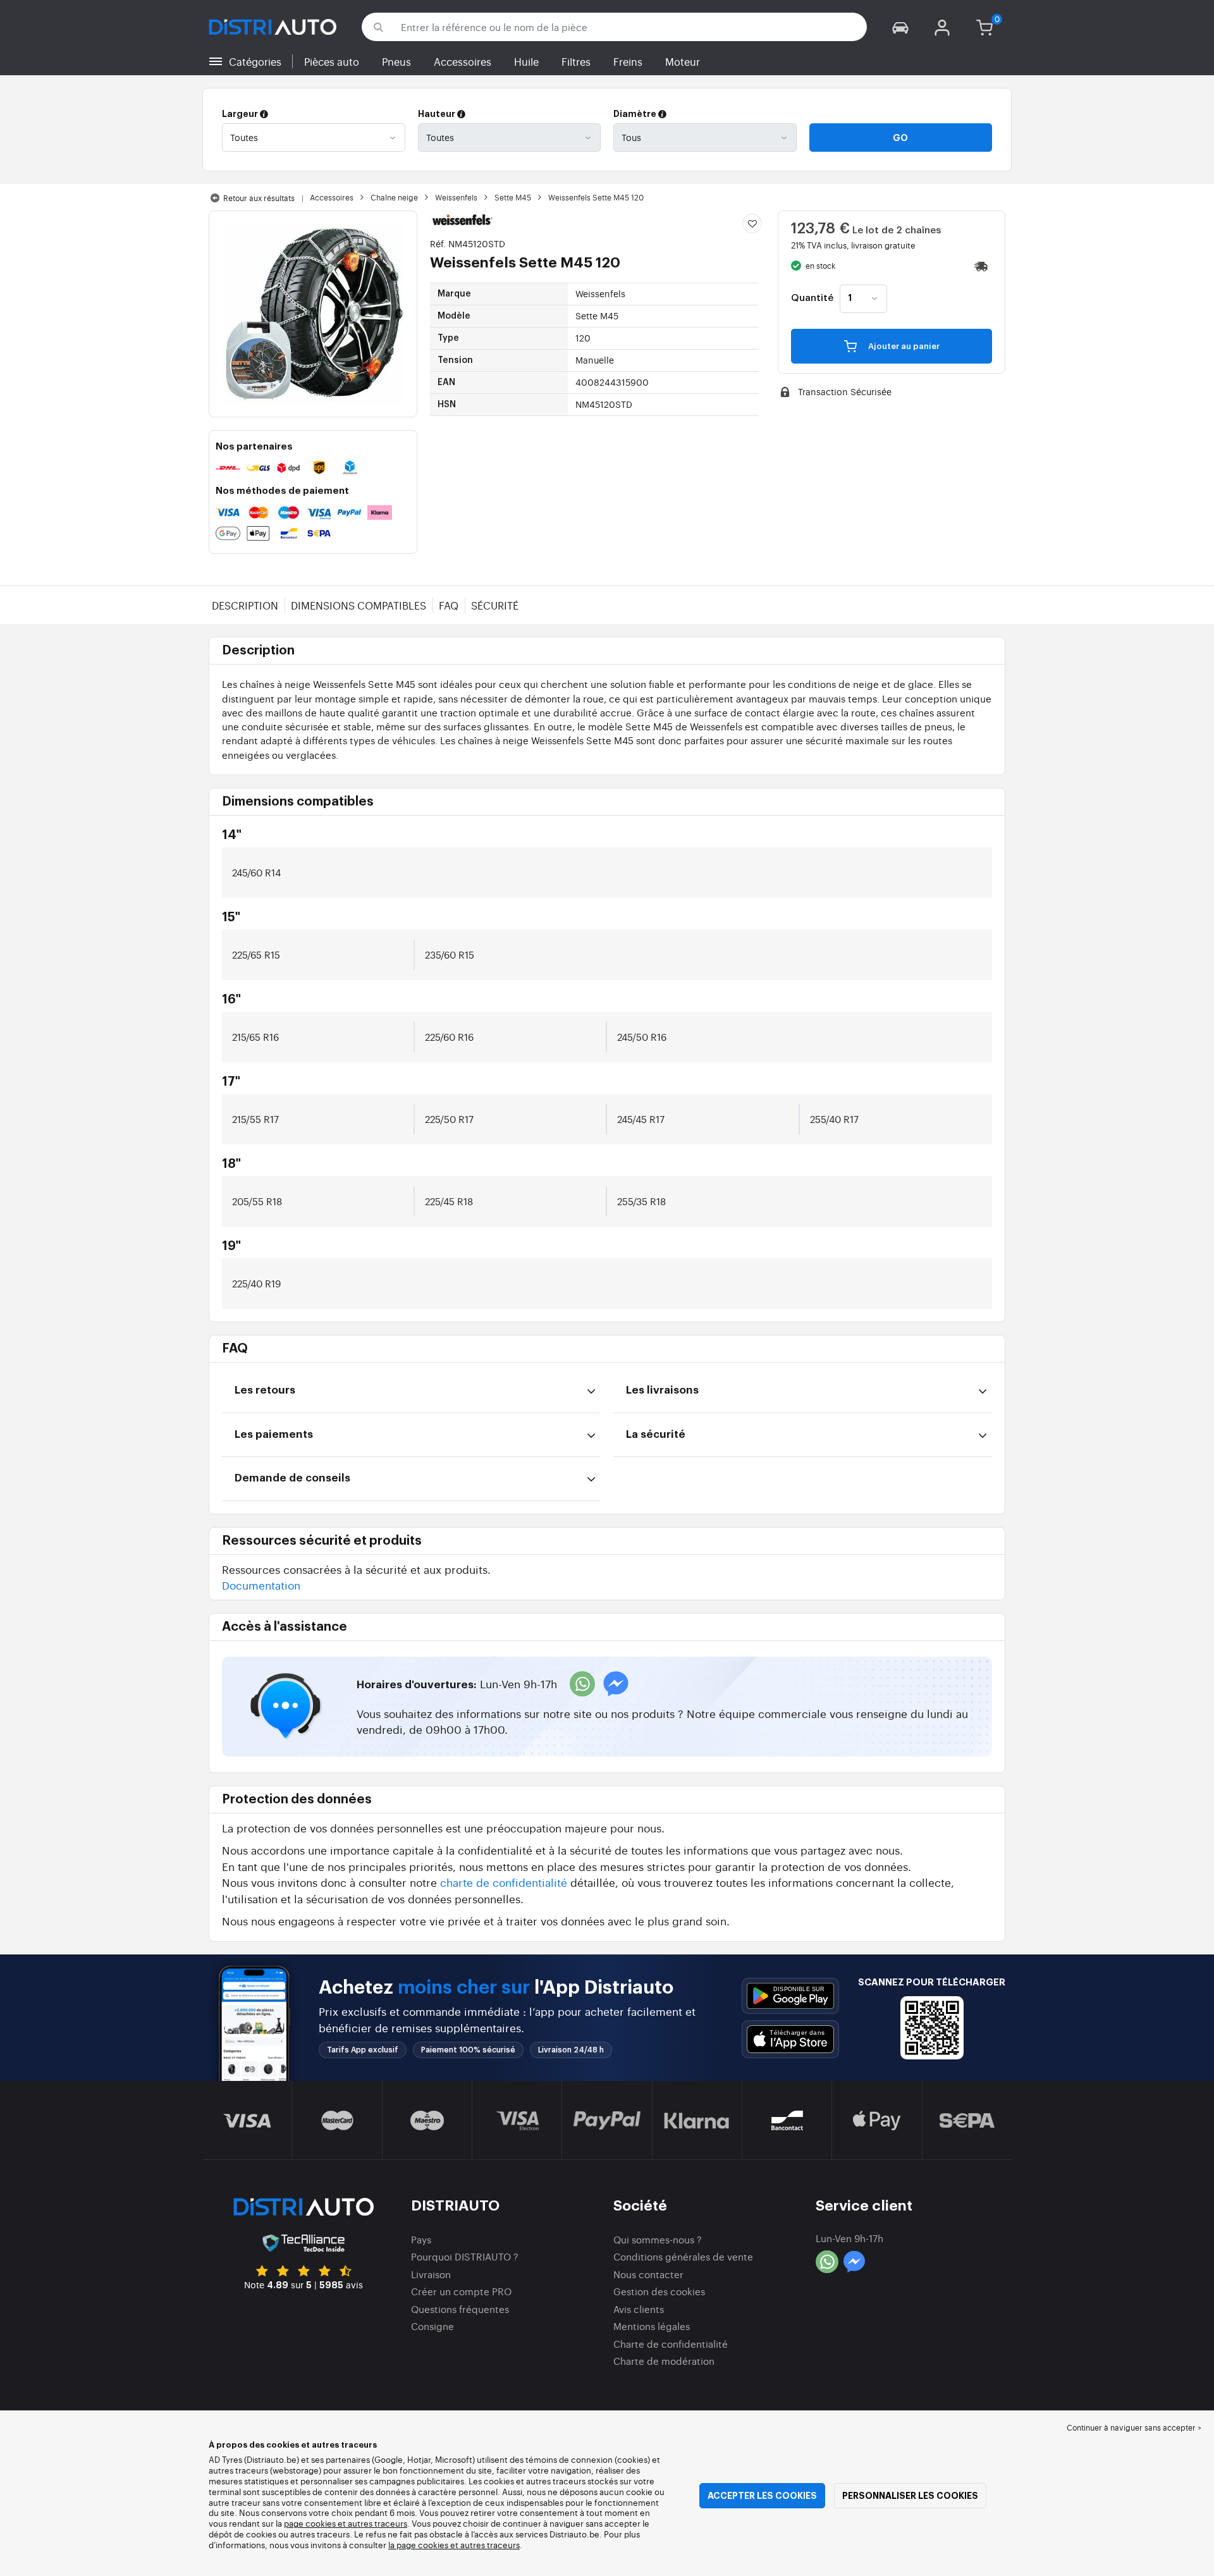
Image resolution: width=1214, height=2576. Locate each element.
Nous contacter (648, 2274)
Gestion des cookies (659, 2291)
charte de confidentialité (504, 1882)
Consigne (432, 2326)
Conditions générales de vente (683, 2256)
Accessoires (463, 61)
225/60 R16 (449, 1037)
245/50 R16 (642, 1037)
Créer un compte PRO (461, 2291)
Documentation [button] (261, 1585)
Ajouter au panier (903, 346)
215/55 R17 (255, 1119)
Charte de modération (664, 2361)
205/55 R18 (257, 1201)
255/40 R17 (834, 1119)
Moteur (683, 61)
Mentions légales (652, 2326)
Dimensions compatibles (359, 605)
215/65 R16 (255, 1037)
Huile (526, 61)
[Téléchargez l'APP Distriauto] (790, 1996)
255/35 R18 (641, 1201)
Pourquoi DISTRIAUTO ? (465, 2256)
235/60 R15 (450, 954)
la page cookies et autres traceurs (454, 2545)
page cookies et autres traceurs (346, 2523)
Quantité (812, 298)
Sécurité (495, 605)
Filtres (576, 61)
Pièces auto (332, 61)
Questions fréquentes (460, 2309)
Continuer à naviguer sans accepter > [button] (1134, 2427)
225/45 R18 (449, 1201)
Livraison (431, 2274)
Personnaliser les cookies (910, 2496)
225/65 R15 (256, 954)
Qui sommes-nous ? (658, 2239)
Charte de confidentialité (671, 2344)
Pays (421, 2239)
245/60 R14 (256, 872)
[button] (900, 27)
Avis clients (639, 2309)
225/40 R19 (256, 1283)
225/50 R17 (449, 1119)
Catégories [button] (255, 61)
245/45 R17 (641, 1119)
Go (900, 138)
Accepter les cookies (762, 2496)
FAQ (449, 605)
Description (245, 605)
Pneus (396, 61)
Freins (628, 61)
